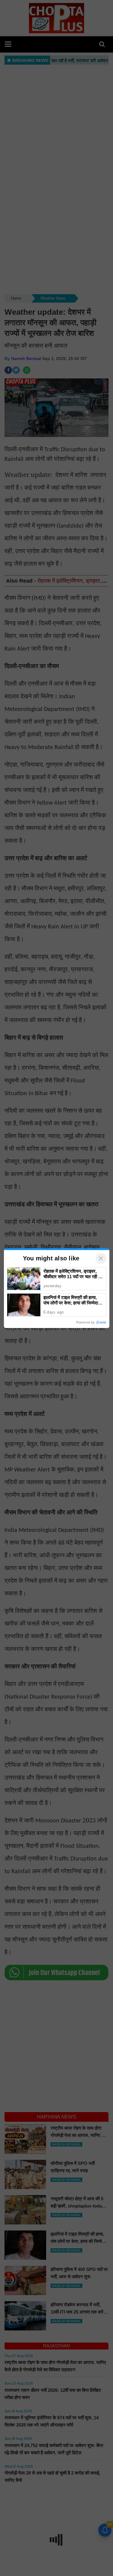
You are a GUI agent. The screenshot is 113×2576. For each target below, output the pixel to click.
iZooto (101, 1322)
